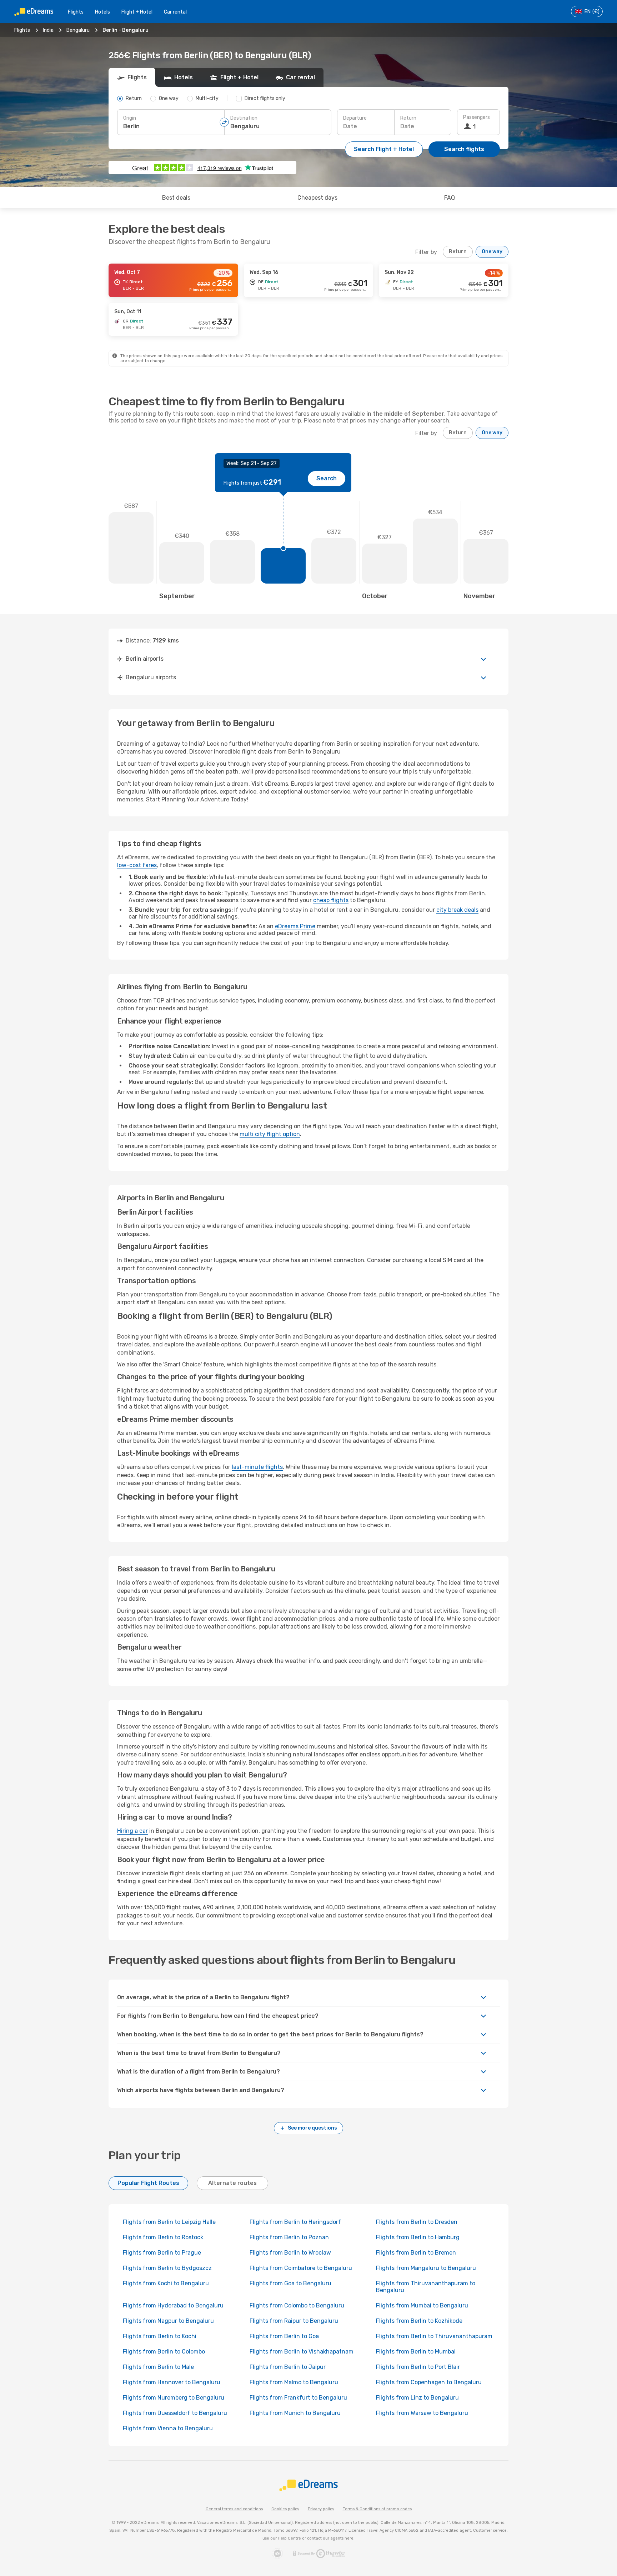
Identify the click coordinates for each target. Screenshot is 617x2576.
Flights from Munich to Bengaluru (295, 2413)
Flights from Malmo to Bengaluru (294, 2382)
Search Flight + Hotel (384, 149)
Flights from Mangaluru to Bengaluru (426, 2268)
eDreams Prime (295, 926)
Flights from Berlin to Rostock (163, 2237)
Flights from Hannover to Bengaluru (172, 2382)
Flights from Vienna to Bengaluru (168, 2428)
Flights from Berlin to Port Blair (418, 2367)
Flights (76, 12)
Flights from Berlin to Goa (284, 2336)
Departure (355, 118)
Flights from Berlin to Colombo (164, 2352)
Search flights (464, 149)
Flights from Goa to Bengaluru (290, 2283)
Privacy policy (321, 2509)
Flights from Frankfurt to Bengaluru (298, 2398)
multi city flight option (270, 1134)
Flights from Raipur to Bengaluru (294, 2321)
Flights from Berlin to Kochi (160, 2336)
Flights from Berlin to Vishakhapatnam (302, 2352)
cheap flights (331, 900)
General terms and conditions (234, 2509)
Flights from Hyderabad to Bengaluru (173, 2305)
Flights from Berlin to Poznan (289, 2237)
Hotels (102, 12)
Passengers (476, 117)
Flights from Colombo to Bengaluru (297, 2305)
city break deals (457, 910)
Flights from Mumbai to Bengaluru (422, 2305)
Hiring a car (132, 1831)
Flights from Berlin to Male (158, 2367)
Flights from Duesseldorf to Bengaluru (175, 2413)
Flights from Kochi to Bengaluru (166, 2283)
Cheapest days (317, 198)
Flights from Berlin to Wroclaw (290, 2253)
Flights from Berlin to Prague (162, 2253)
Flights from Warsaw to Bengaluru (422, 2413)
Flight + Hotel (137, 12)
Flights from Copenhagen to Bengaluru (429, 2382)
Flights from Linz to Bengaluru (417, 2398)
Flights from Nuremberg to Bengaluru (174, 2398)
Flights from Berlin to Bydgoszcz (167, 2268)
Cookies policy (285, 2509)
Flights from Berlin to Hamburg (418, 2237)
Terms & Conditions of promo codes (377, 2509)
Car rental (175, 12)
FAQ (450, 198)
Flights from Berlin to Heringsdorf (295, 2222)
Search (327, 478)
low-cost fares (137, 865)
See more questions (312, 2128)
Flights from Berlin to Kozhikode (419, 2321)
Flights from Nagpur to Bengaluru (168, 2321)
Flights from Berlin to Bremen (416, 2253)
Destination (244, 118)
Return (408, 118)
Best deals (176, 198)
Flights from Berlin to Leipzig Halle (169, 2222)
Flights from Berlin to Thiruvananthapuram (434, 2336)
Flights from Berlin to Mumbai (416, 2352)
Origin (130, 118)
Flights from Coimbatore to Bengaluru (301, 2268)
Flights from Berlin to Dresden (417, 2222)
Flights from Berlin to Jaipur (288, 2367)
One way (492, 252)
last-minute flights (257, 1467)
